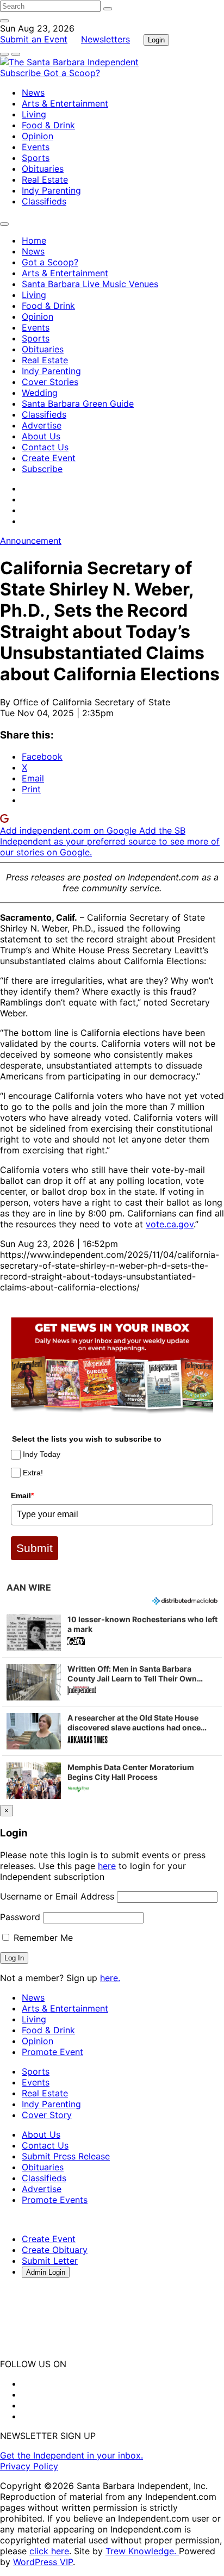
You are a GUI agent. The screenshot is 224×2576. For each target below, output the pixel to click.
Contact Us (45, 447)
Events (36, 147)
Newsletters (105, 39)
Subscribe (22, 73)
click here (49, 2551)
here (107, 1866)
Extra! (33, 1473)
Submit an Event (34, 39)
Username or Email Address (57, 1896)
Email (22, 1495)
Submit (35, 1548)
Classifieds (44, 201)
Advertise (42, 425)
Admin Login (46, 2272)
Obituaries (43, 169)
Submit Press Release (66, 2156)
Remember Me (42, 1938)
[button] (112, 1632)
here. (110, 1978)
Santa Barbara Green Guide (78, 404)
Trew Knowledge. (142, 2551)
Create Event (49, 458)
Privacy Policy (29, 2466)
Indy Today (42, 1454)
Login (156, 40)
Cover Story (47, 2115)
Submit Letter (50, 2261)
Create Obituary (55, 2250)
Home (34, 240)
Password (20, 1917)
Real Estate (45, 179)
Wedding (40, 393)
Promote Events (55, 2200)
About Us (41, 436)
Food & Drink (48, 125)
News (33, 92)
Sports (36, 158)
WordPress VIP (43, 2562)
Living (34, 114)
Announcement (31, 541)
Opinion (38, 136)
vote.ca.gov (170, 1224)
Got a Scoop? (72, 73)
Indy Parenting (51, 190)
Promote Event (52, 2052)
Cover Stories (50, 382)
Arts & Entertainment (65, 103)
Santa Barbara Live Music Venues (90, 284)
